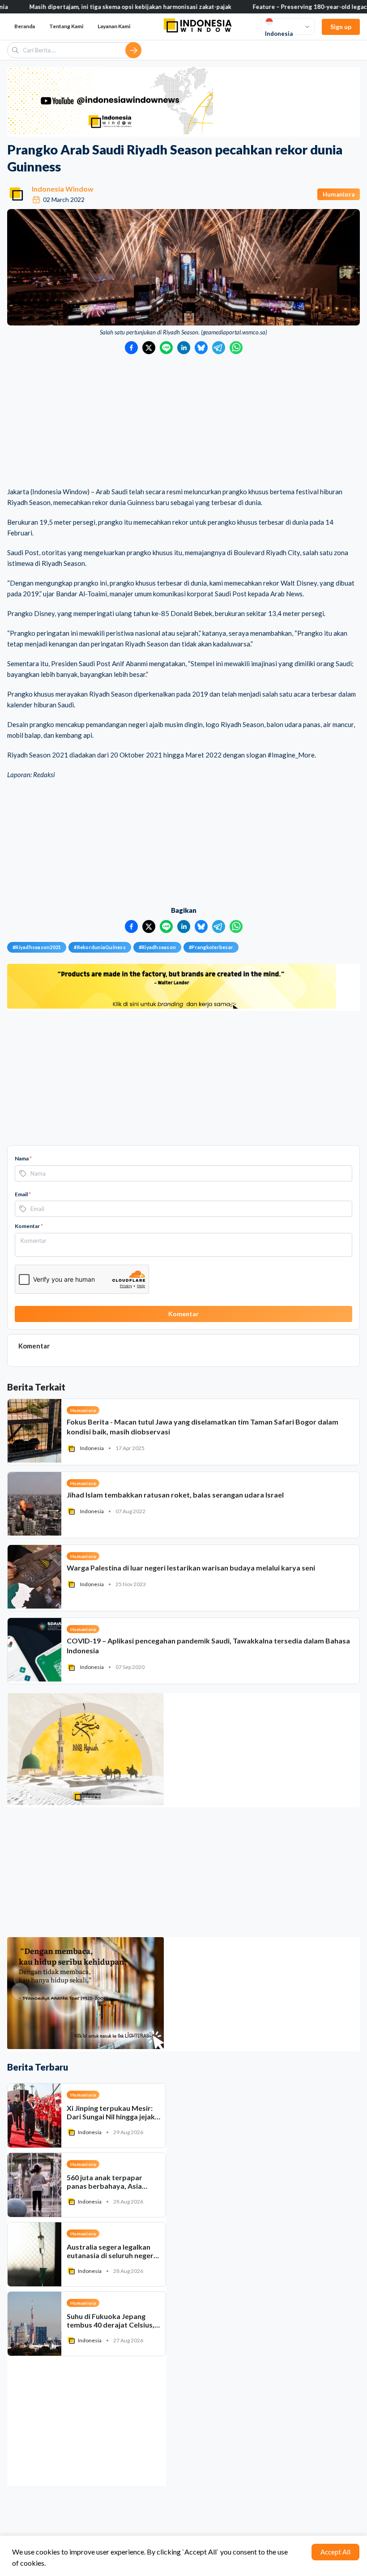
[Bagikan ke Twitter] (149, 348)
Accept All (335, 2552)
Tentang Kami (66, 26)
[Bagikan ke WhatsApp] (236, 348)
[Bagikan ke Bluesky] (201, 348)
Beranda (25, 26)
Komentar (29, 1226)
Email (23, 1194)
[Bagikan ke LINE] (166, 348)
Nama (23, 1158)
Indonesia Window (63, 189)
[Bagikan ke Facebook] (131, 348)
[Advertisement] (183, 421)
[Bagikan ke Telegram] (219, 348)
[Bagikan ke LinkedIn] (184, 348)
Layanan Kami (114, 26)
